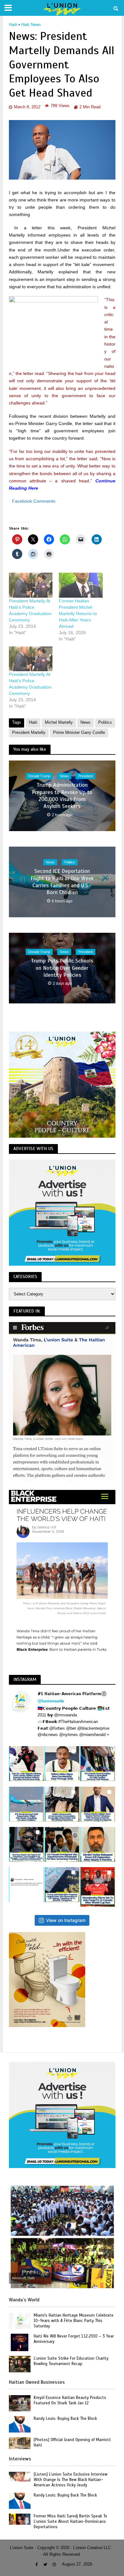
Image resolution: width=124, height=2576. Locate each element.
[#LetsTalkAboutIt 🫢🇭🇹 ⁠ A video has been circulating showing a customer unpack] (62, 1804)
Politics (105, 722)
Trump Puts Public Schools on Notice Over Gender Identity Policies (62, 968)
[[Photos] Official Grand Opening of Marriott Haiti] (20, 2443)
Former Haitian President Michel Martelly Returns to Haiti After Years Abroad (78, 614)
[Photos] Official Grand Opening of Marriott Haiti (72, 2442)
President (86, 776)
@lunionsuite (51, 1701)
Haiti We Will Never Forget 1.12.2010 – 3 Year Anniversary (74, 2339)
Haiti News (31, 25)
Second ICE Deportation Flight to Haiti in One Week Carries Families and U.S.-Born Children (62, 882)
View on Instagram (66, 1920)
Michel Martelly (59, 722)
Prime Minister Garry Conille (79, 733)
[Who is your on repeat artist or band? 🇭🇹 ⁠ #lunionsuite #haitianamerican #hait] (26, 1885)
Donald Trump (39, 776)
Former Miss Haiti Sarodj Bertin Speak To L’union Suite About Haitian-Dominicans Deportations (70, 2522)
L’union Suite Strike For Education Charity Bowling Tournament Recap (71, 2361)
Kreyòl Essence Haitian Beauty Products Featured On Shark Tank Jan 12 (70, 2400)
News (86, 722)
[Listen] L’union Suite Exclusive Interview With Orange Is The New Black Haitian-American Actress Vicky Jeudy (71, 2480)
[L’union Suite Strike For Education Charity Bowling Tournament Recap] (20, 2364)
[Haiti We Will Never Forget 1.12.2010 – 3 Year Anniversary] (20, 2342)
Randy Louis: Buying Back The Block (65, 2419)
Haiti (13, 25)
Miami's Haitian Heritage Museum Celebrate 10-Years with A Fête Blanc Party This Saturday (74, 2321)
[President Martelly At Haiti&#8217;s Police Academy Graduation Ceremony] (31, 585)
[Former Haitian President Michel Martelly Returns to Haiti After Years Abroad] (81, 585)
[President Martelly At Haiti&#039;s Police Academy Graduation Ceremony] (31, 659)
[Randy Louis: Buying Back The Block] (20, 2424)
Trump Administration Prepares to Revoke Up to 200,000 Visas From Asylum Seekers (62, 796)
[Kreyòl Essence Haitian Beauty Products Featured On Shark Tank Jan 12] (20, 2403)
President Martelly (29, 733)
